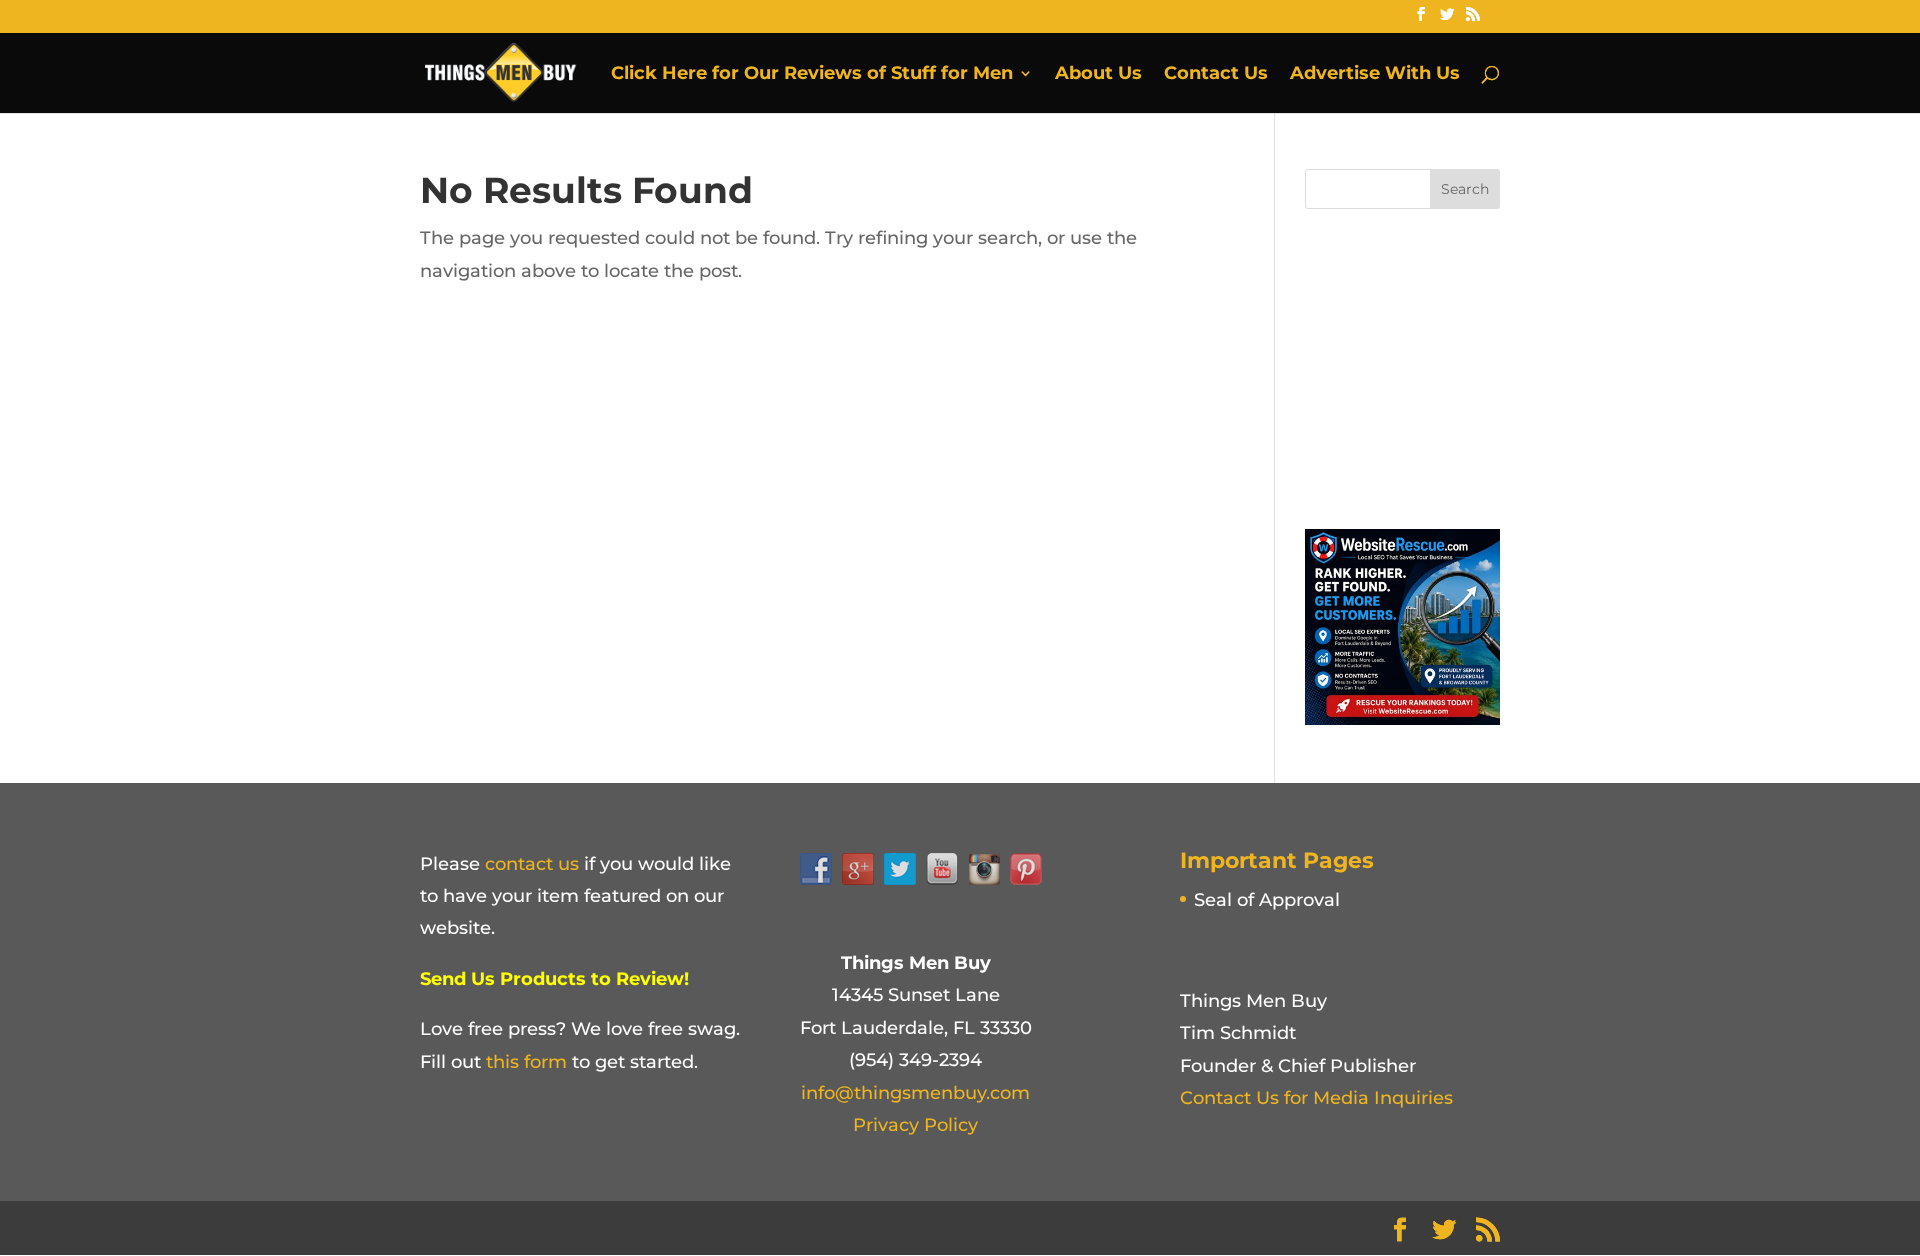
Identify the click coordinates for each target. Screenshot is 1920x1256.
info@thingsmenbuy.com (915, 1093)
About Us (1098, 75)
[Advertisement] (1455, 364)
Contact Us (1216, 75)
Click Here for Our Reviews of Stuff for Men (812, 75)
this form (526, 1062)
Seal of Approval (1267, 900)
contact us (532, 864)
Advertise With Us (1375, 75)
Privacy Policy (915, 1125)
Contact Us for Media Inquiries (1316, 1098)
